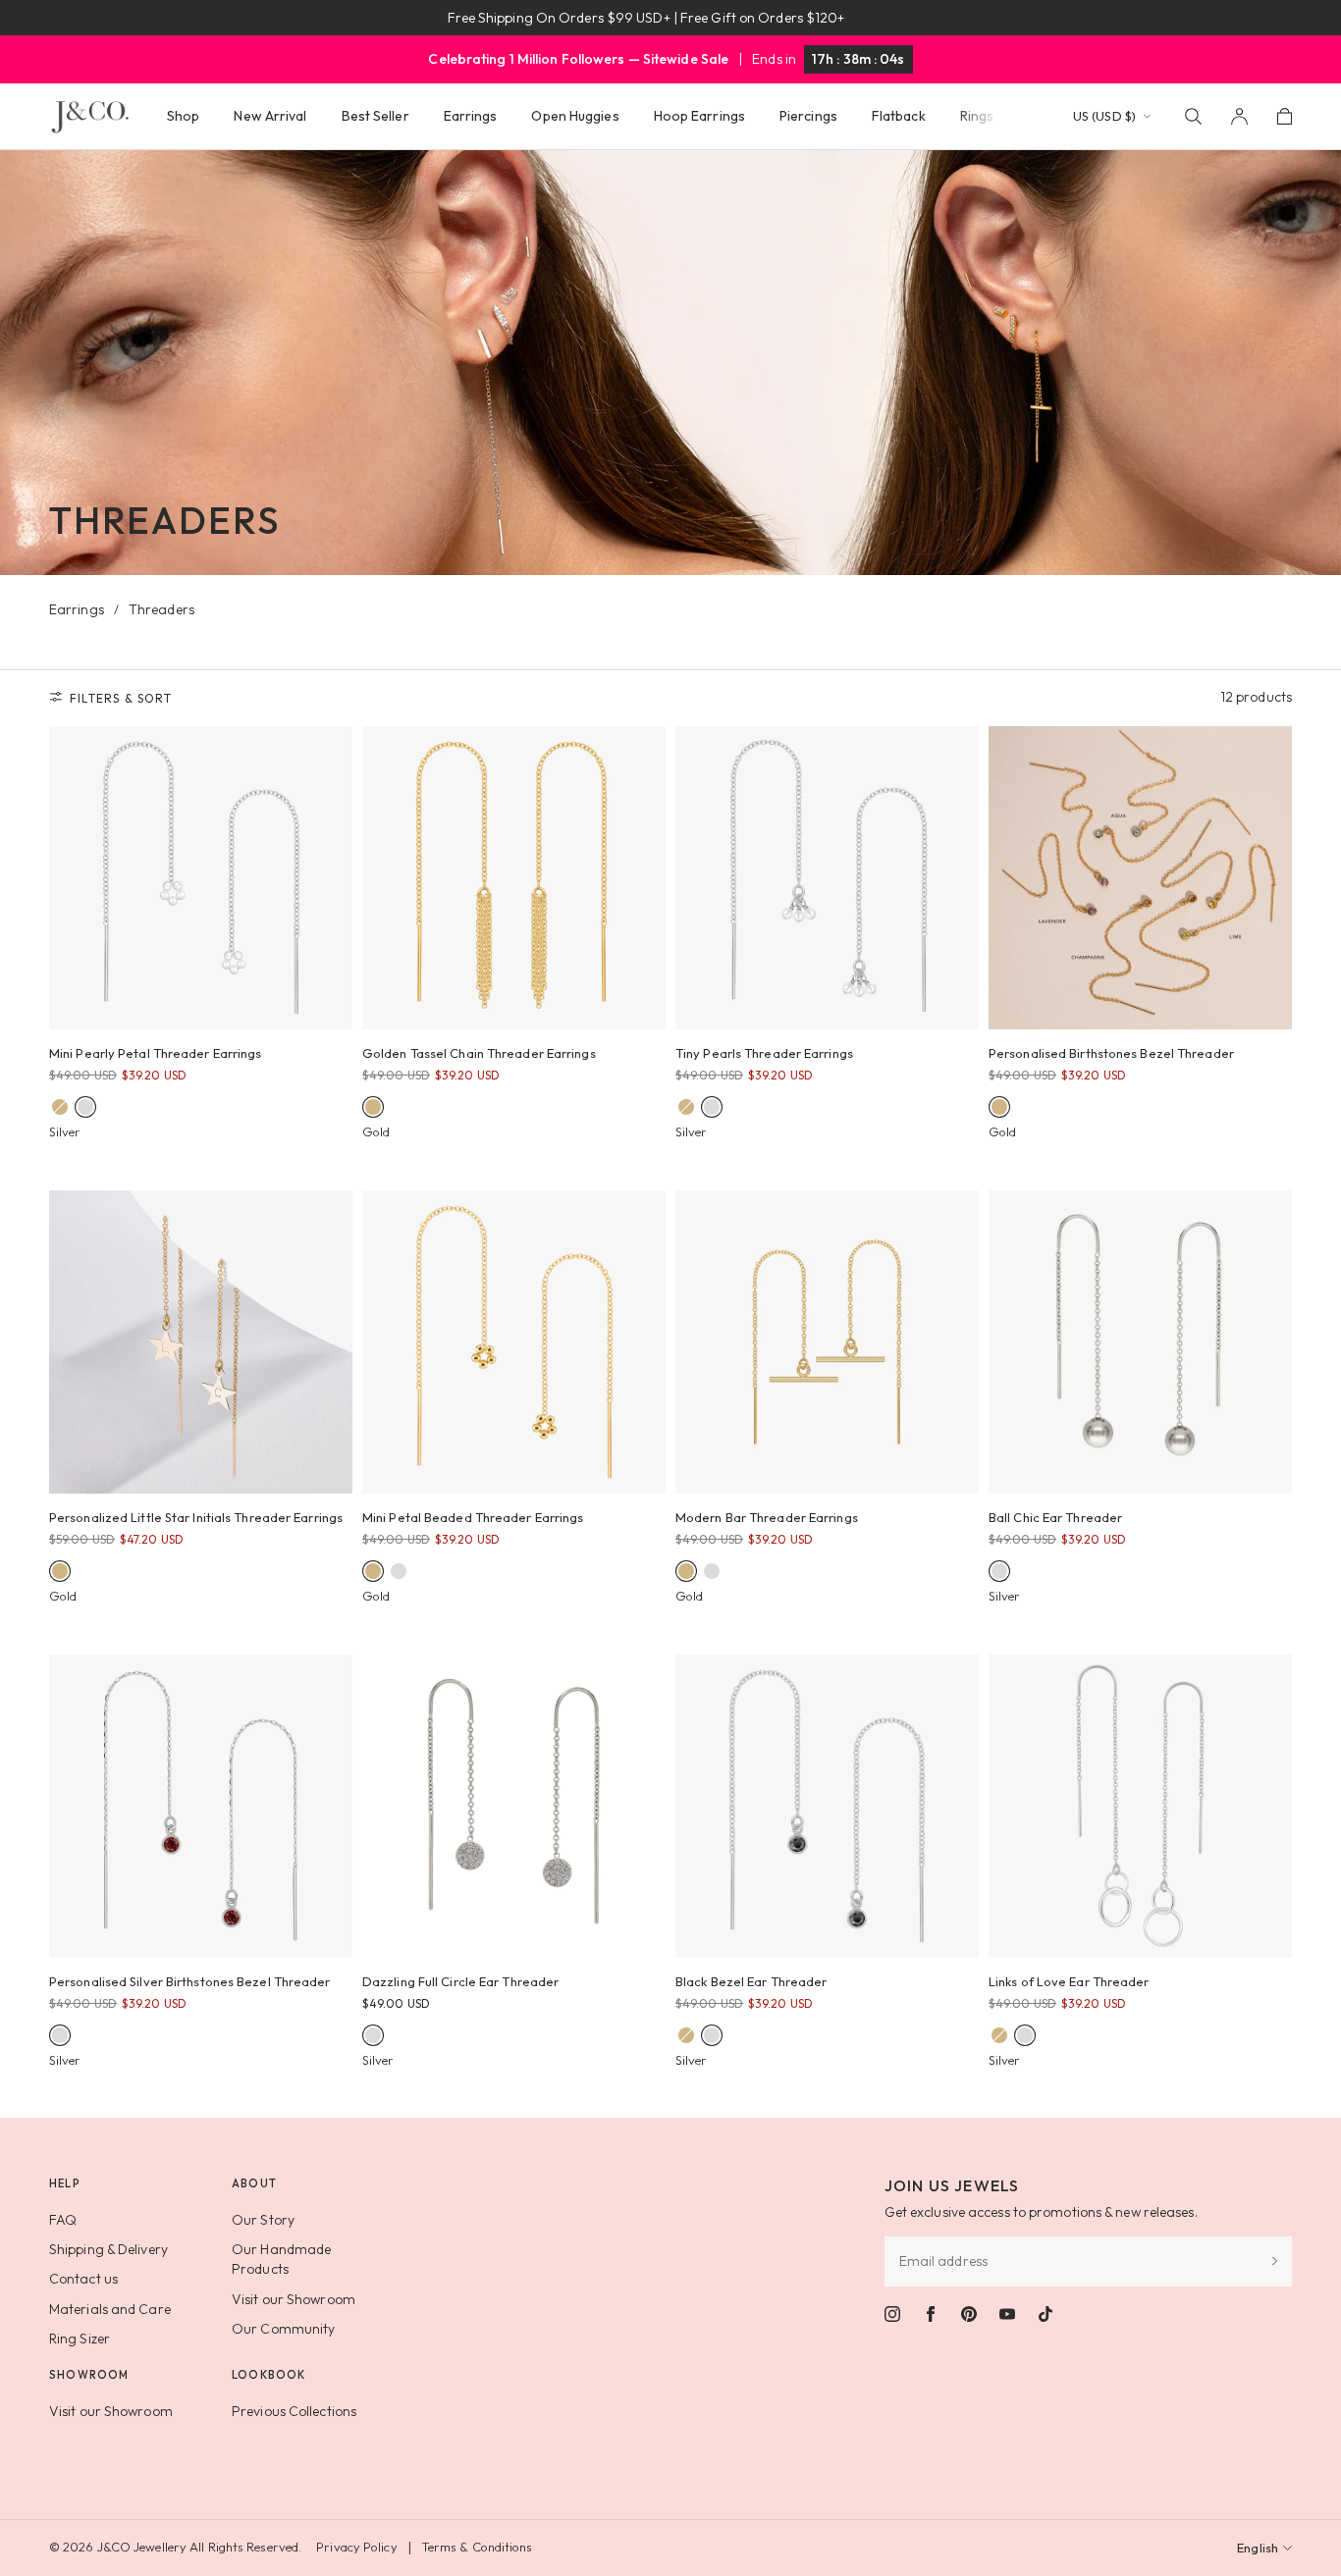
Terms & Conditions (477, 2547)
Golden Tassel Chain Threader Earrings (479, 1053)
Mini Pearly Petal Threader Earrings (156, 1053)
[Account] (1239, 116)
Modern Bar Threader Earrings (767, 1517)
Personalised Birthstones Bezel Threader (1111, 1053)
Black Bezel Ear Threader (751, 1981)
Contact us (83, 2279)
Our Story (263, 2220)
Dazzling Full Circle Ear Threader (460, 1981)
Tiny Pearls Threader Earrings (764, 1053)
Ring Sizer (80, 2339)
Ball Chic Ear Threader (1055, 1517)
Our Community (283, 2329)
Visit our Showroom (294, 2299)
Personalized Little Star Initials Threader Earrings (196, 1517)
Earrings (77, 609)
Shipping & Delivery (108, 2249)
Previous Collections (294, 2411)
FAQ (63, 2220)
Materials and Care (110, 2309)
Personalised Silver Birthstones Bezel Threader (190, 1981)
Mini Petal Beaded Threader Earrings (473, 1517)
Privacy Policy (356, 2547)
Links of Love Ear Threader (1069, 1981)
